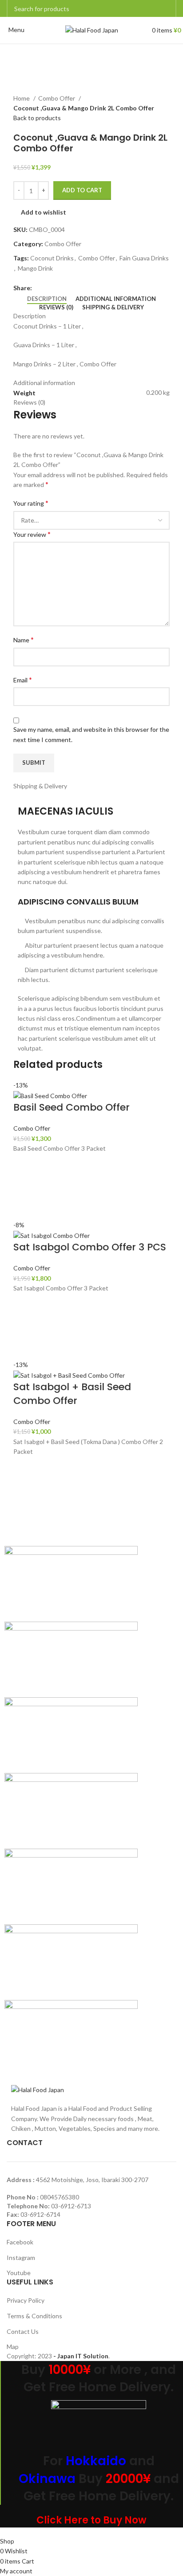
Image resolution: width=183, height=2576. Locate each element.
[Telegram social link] (80, 288)
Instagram (21, 2258)
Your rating (31, 503)
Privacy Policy (26, 2300)
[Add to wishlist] (24, 1164)
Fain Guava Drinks (144, 258)
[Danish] (71, 1961)
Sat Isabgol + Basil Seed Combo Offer (72, 1394)
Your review (32, 534)
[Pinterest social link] (60, 288)
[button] (24, 1187)
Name (24, 639)
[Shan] (71, 1658)
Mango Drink (35, 268)
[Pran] (71, 1810)
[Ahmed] (71, 2037)
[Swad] (71, 1583)
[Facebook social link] (39, 288)
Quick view (24, 1209)
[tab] (47, 299)
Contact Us (23, 2331)
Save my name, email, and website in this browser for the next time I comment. (91, 734)
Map (13, 2347)
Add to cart (82, 190)
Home (22, 98)
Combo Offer (57, 98)
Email (23, 679)
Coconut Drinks (52, 258)
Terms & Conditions (34, 2316)
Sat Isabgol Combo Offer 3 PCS (90, 1247)
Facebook (20, 2242)
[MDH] (71, 1885)
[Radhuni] (71, 1734)
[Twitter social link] (50, 288)
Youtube (19, 2273)
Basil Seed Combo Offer (72, 1107)
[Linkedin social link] (70, 288)
